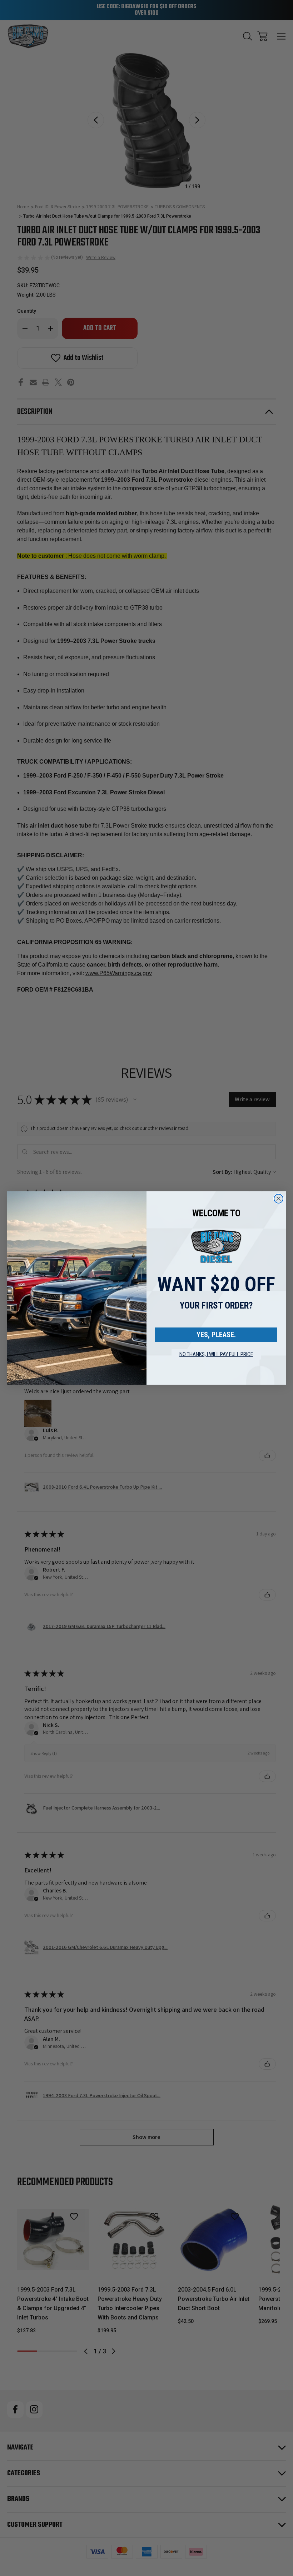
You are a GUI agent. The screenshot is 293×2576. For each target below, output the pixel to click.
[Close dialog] (279, 1199)
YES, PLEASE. (216, 1335)
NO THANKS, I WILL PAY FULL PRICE (216, 1354)
